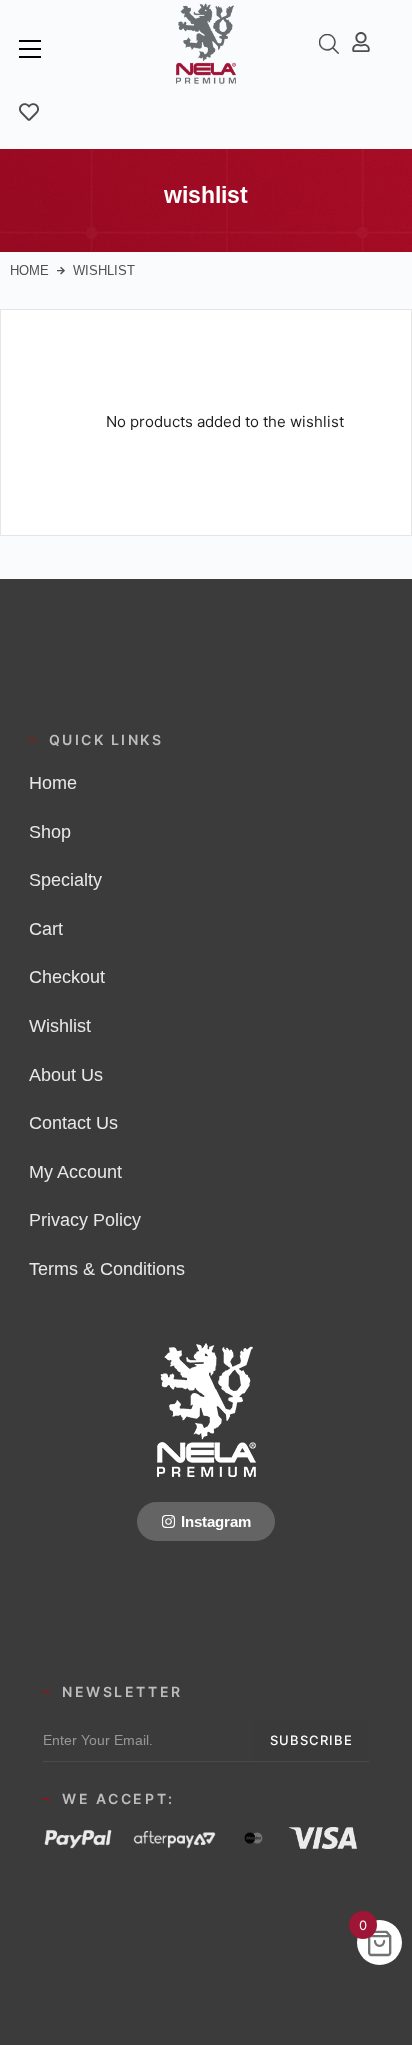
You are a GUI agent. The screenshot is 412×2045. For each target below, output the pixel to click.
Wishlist (60, 1026)
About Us (66, 1075)
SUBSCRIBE (311, 1740)
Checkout (67, 977)
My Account (75, 1172)
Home (29, 270)
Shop (50, 832)
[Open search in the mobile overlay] (329, 43)
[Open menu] (30, 49)
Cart (46, 929)
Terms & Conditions (107, 1269)
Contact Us (73, 1123)
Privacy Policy (85, 1220)
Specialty (65, 880)
